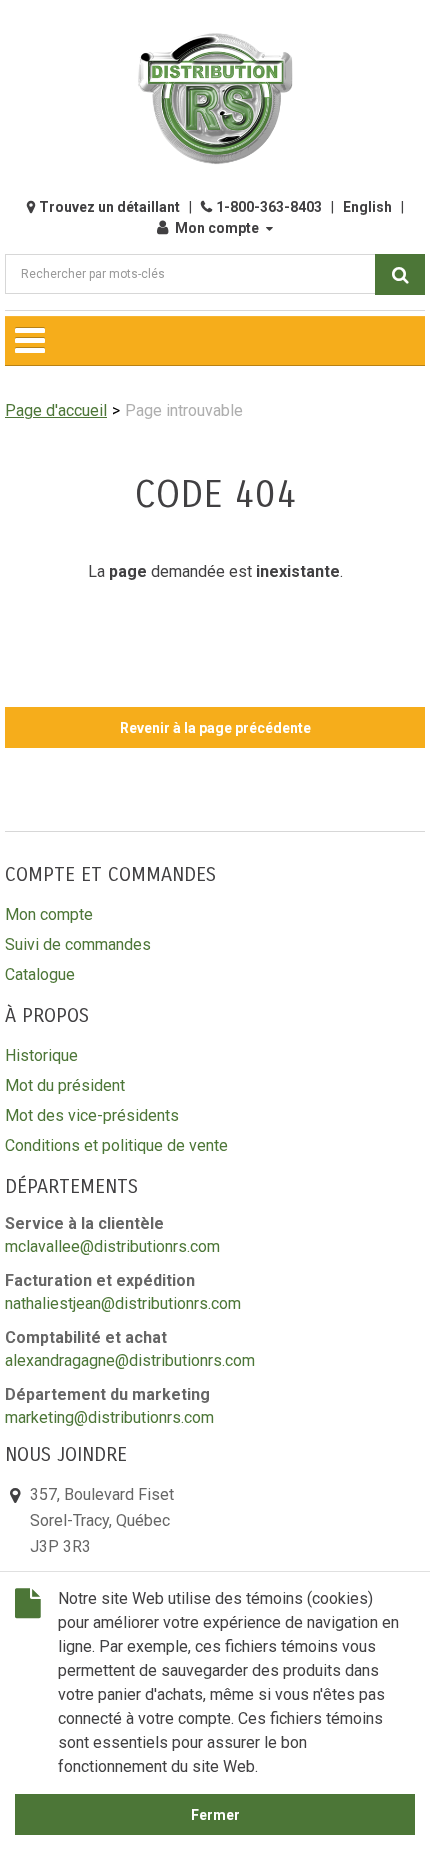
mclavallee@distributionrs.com (112, 1246)
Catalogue (40, 974)
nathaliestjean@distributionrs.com (123, 1303)
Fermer (215, 1815)
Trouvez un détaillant (109, 207)
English (367, 207)
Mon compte (217, 228)
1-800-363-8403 (269, 207)
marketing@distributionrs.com (109, 1417)
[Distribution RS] (215, 98)
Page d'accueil (56, 410)
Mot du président (65, 1085)
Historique (41, 1055)
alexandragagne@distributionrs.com (130, 1360)
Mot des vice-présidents (92, 1115)
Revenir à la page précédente (215, 728)
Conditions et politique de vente (116, 1145)
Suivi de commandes (78, 944)
